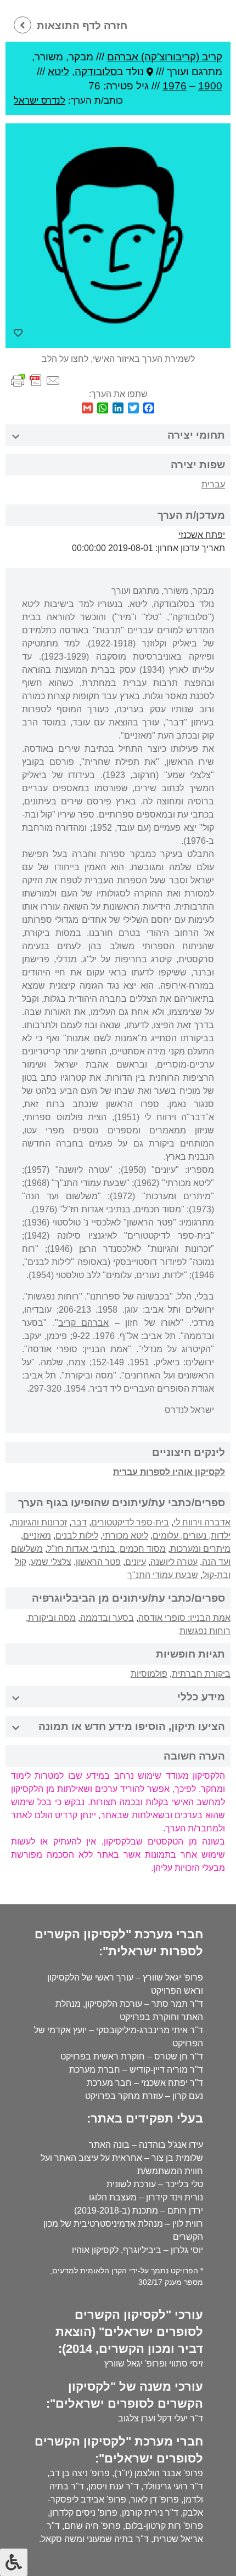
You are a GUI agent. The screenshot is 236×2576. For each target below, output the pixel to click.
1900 (210, 86)
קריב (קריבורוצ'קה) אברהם (165, 57)
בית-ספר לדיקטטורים (130, 1522)
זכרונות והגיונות (39, 1522)
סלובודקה (96, 72)
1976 (175, 86)
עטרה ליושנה (174, 1562)
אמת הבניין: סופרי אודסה (184, 1618)
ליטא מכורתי (125, 1536)
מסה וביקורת (52, 1618)
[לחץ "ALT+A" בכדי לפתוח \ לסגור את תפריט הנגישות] (14, 2562)
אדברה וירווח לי (202, 1522)
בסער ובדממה (107, 1618)
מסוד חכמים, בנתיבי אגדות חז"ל (106, 1549)
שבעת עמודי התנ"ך (163, 1575)
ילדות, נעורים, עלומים (192, 1536)
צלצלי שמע (51, 1562)
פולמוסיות (149, 1674)
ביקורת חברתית (201, 1674)
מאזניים (37, 1536)
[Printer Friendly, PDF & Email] (36, 380)
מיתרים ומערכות (200, 1549)
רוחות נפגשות (205, 1631)
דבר (79, 1522)
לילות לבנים (77, 1536)
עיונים (136, 1562)
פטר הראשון (98, 1562)
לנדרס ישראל (40, 100)
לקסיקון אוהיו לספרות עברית (169, 1472)
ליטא (58, 72)
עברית (213, 484)
